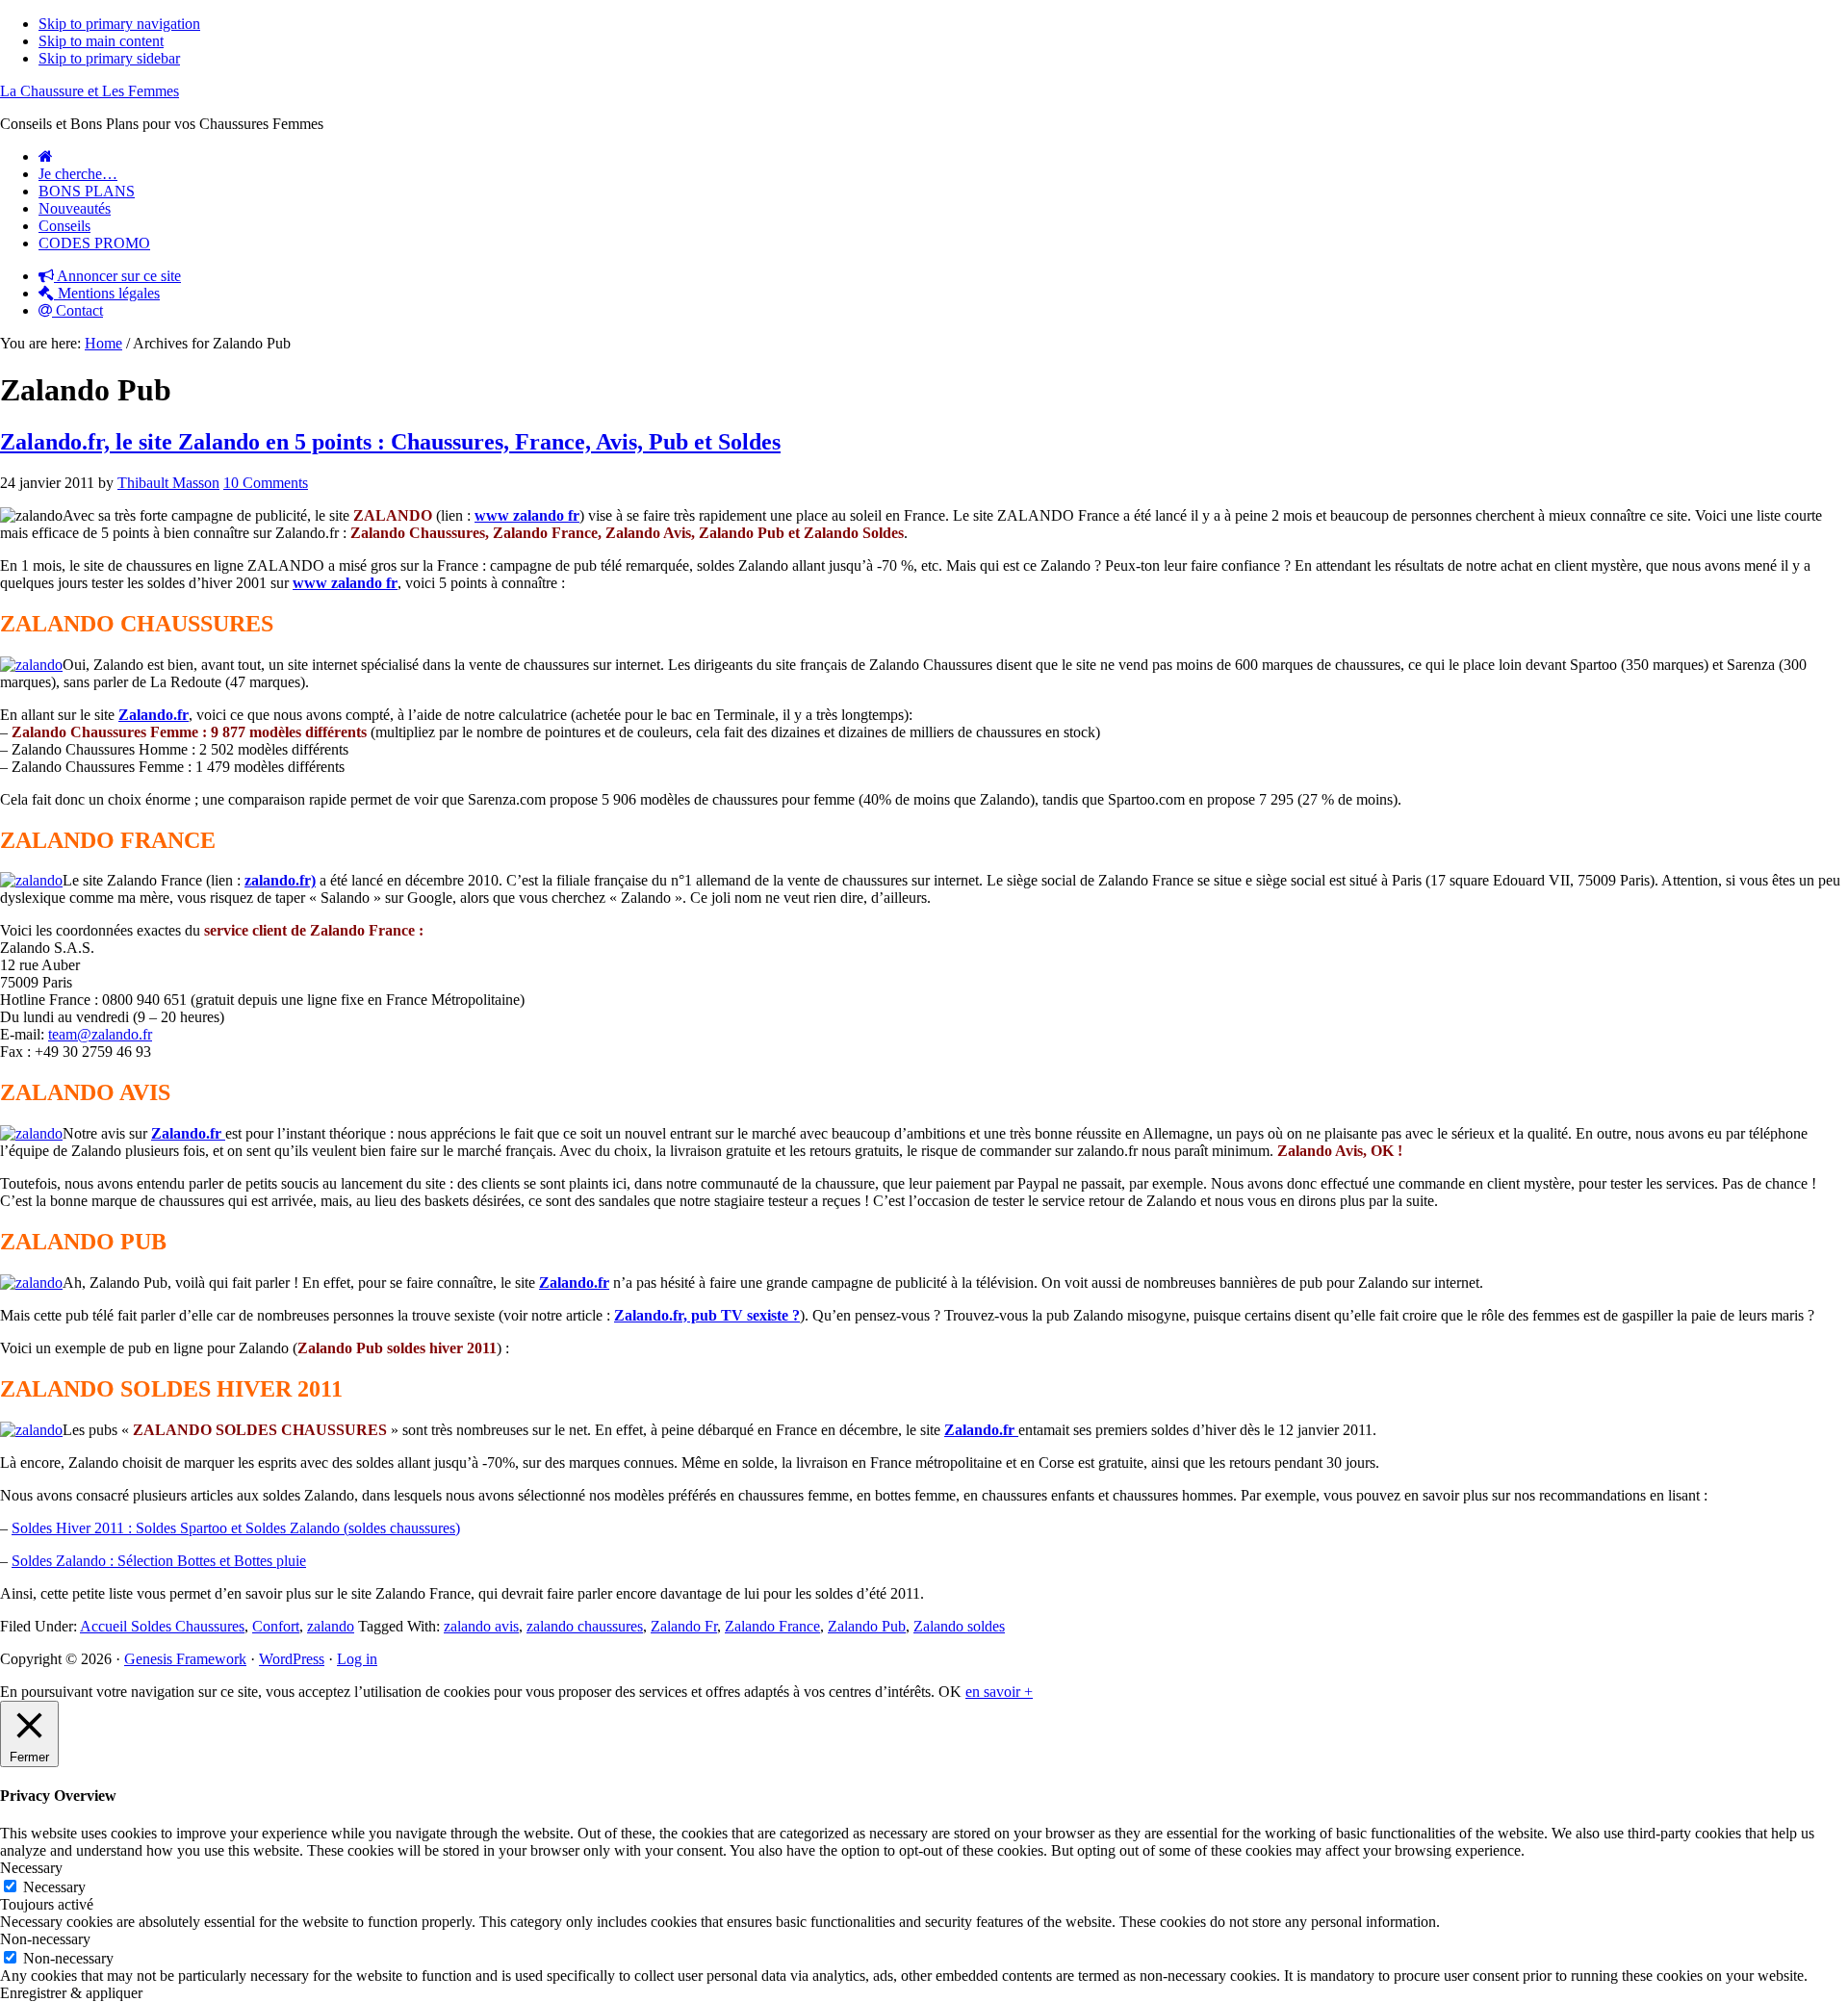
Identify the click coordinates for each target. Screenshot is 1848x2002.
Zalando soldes (959, 1626)
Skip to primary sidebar (109, 58)
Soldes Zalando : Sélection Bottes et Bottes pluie (159, 1561)
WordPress (292, 1659)
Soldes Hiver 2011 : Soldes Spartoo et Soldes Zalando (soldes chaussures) (236, 1528)
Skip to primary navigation (119, 24)
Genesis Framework (185, 1659)
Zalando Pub (867, 1626)
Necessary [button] (31, 1868)
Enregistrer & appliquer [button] (71, 1993)
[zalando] (31, 665)
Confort (276, 1626)
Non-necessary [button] (45, 1939)
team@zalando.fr (100, 1034)
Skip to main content (101, 41)
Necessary (54, 1887)
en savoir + (999, 1692)
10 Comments (266, 483)
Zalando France (772, 1626)
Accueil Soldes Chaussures (162, 1626)
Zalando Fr (684, 1626)
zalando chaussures (585, 1626)
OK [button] (950, 1692)
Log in (357, 1659)
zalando (331, 1626)
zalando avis (481, 1626)
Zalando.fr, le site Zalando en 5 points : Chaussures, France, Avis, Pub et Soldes (390, 442)
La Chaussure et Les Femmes (90, 91)
